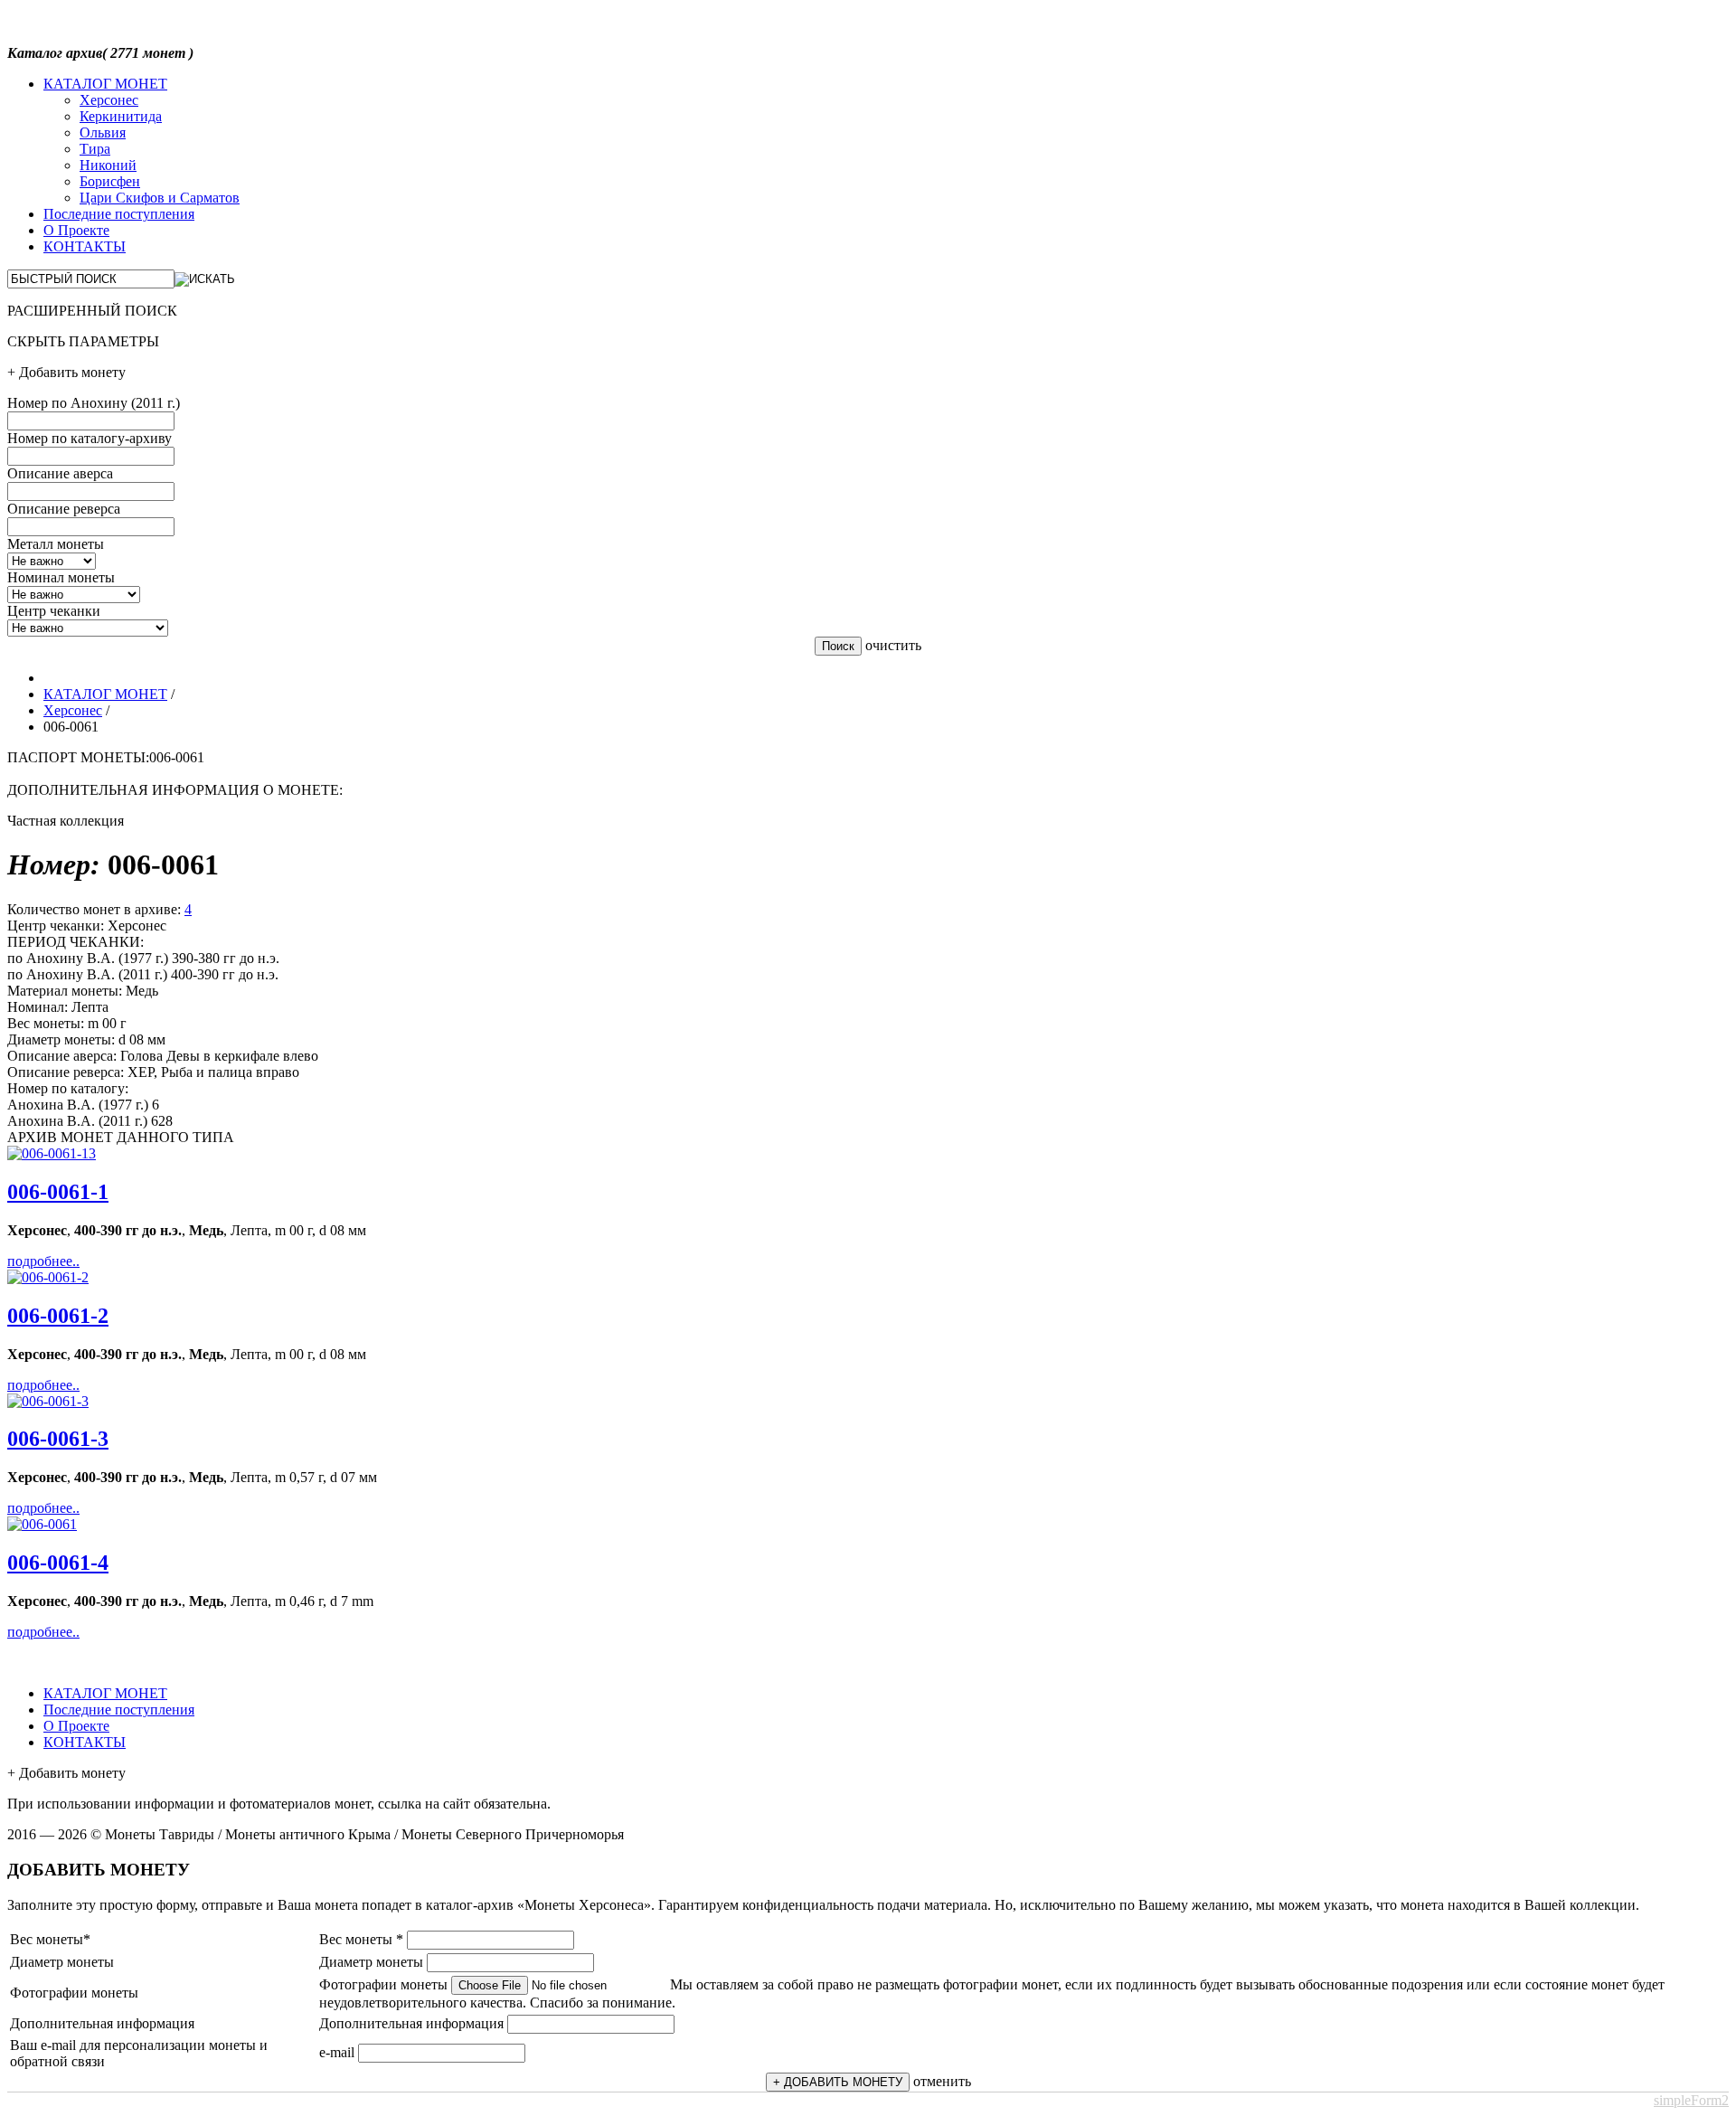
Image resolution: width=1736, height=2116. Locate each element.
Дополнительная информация (411, 2023)
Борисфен (110, 181)
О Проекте (76, 230)
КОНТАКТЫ (85, 246)
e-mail (337, 2052)
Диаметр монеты (371, 1962)
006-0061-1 (58, 1192)
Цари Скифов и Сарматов (160, 198)
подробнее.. (43, 1261)
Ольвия (103, 132)
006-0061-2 (58, 1316)
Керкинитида (121, 116)
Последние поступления (119, 214)
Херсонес (109, 100)
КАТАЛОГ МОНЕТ (105, 84)
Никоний (108, 165)
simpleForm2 (1691, 2100)
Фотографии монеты (383, 1984)
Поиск (838, 646)
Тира (95, 149)
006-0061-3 (58, 1439)
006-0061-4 (58, 1563)
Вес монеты (361, 1939)
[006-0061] (52, 1153)
